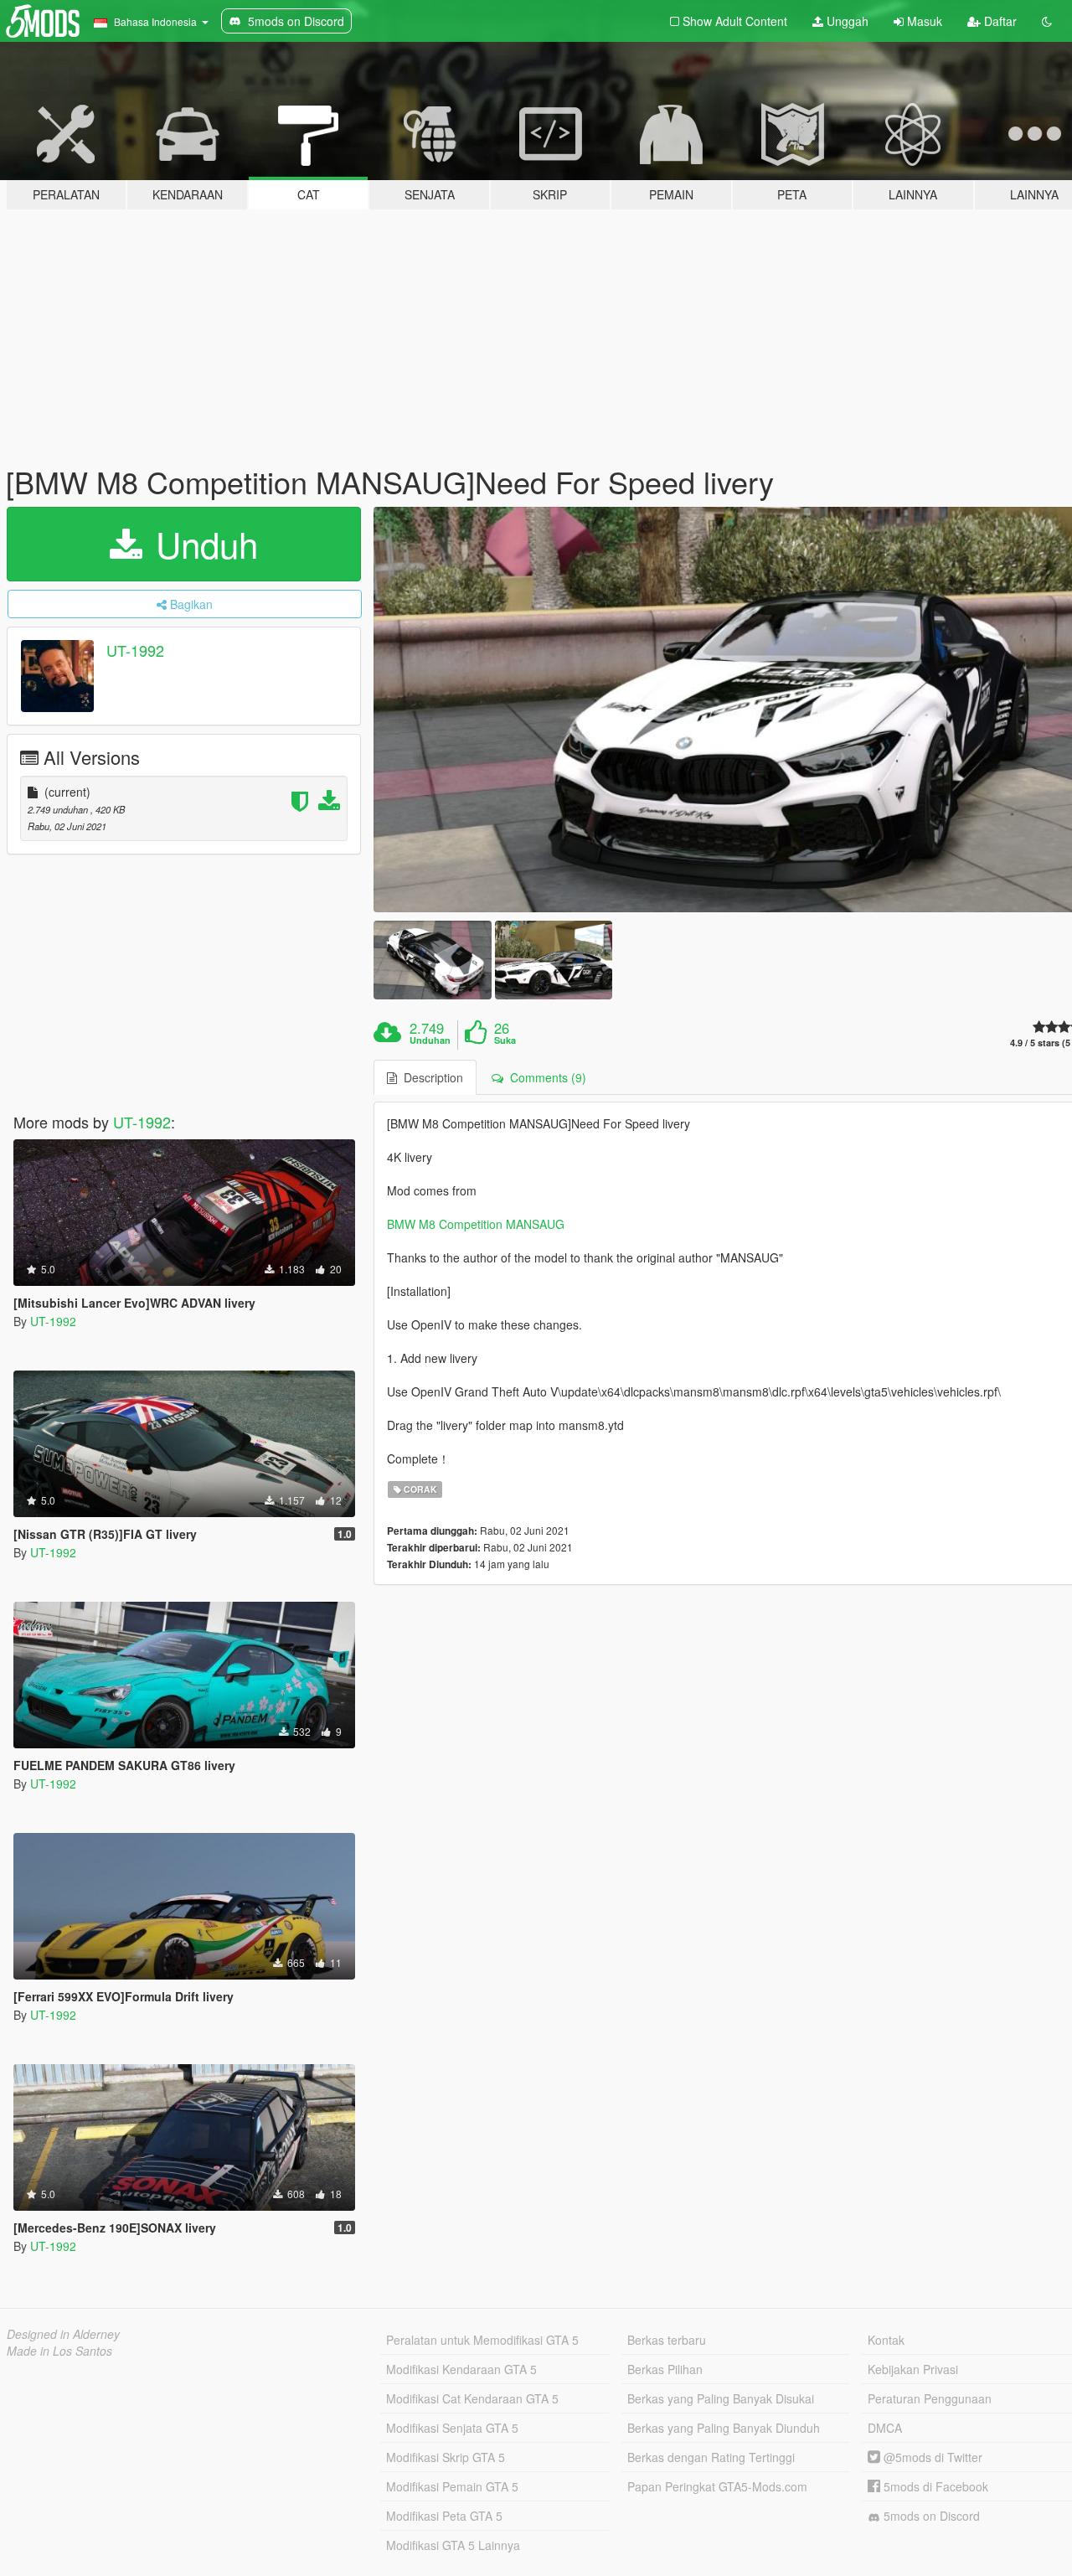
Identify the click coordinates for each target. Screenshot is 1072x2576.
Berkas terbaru (667, 2340)
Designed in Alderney (63, 2334)
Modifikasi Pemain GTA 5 (452, 2486)
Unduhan (430, 1040)
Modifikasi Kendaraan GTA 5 (461, 2369)
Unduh (202, 544)
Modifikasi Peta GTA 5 (444, 2516)
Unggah (846, 21)
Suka (505, 1040)
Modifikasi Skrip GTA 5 (446, 2457)
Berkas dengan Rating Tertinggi (711, 2457)
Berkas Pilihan (665, 2369)
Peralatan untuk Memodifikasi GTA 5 (482, 2340)
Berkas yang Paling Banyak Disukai (721, 2398)
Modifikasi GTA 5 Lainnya (453, 2545)
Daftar (999, 21)
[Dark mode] (1047, 21)
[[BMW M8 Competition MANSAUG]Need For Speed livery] (432, 960)
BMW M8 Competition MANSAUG (476, 1224)
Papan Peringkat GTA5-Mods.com (717, 2486)
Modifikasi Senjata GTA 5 (452, 2428)
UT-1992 (135, 650)
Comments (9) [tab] (545, 1077)
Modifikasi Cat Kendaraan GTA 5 (472, 2398)
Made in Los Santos (59, 2351)
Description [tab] (430, 1077)
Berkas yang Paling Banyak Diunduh (724, 2428)
